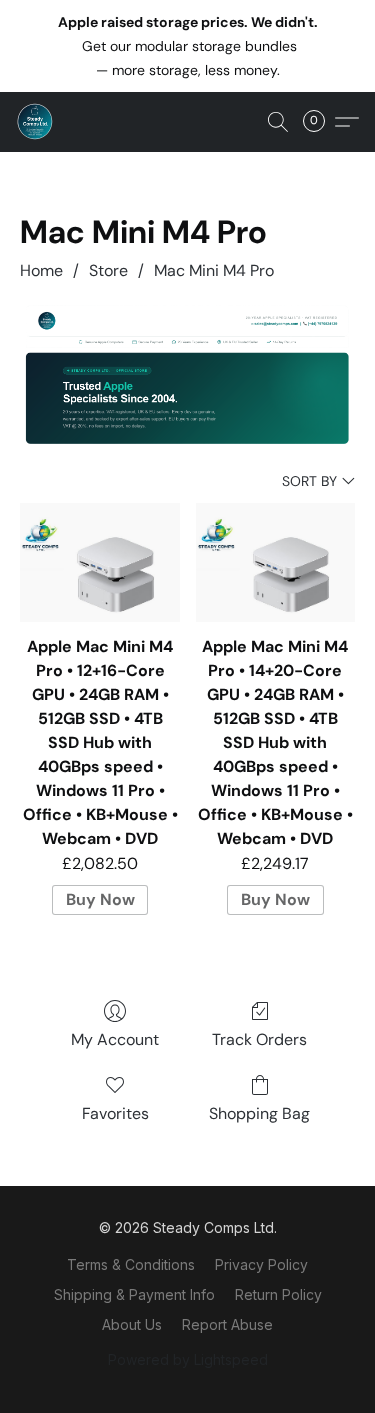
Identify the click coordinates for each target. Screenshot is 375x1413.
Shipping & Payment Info (134, 1294)
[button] (36, 122)
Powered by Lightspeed (188, 1359)
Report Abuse (227, 1324)
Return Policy (278, 1294)
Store (108, 270)
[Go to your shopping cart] (320, 122)
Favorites (115, 1113)
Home (41, 270)
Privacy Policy (261, 1264)
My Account (115, 1039)
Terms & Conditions (131, 1264)
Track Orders (259, 1039)
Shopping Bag (259, 1113)
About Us (132, 1324)
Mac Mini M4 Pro (214, 270)
